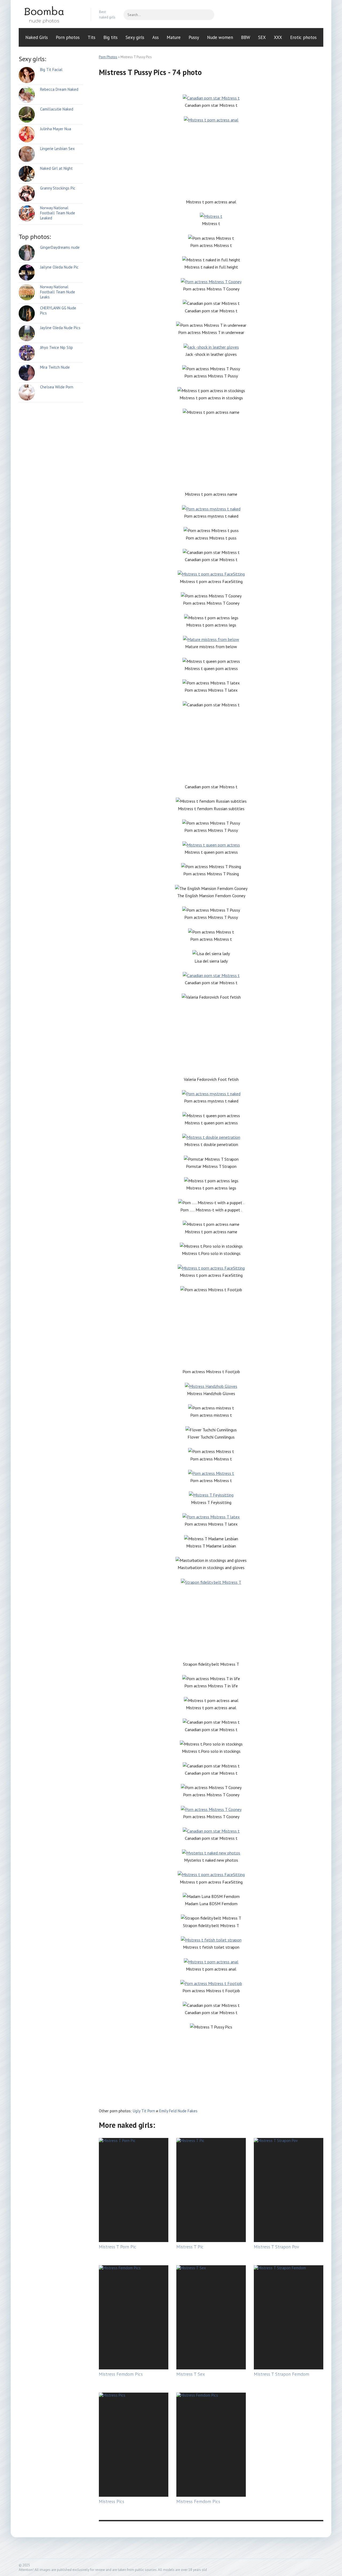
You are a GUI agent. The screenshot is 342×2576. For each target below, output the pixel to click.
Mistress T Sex (191, 2374)
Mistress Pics (112, 2502)
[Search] (208, 15)
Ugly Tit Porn (144, 2111)
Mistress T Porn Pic (118, 2247)
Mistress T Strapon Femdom (281, 2374)
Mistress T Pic (190, 2247)
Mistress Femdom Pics (121, 2374)
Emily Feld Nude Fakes (178, 2111)
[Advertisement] (211, 161)
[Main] (51, 15)
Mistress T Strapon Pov (276, 2247)
